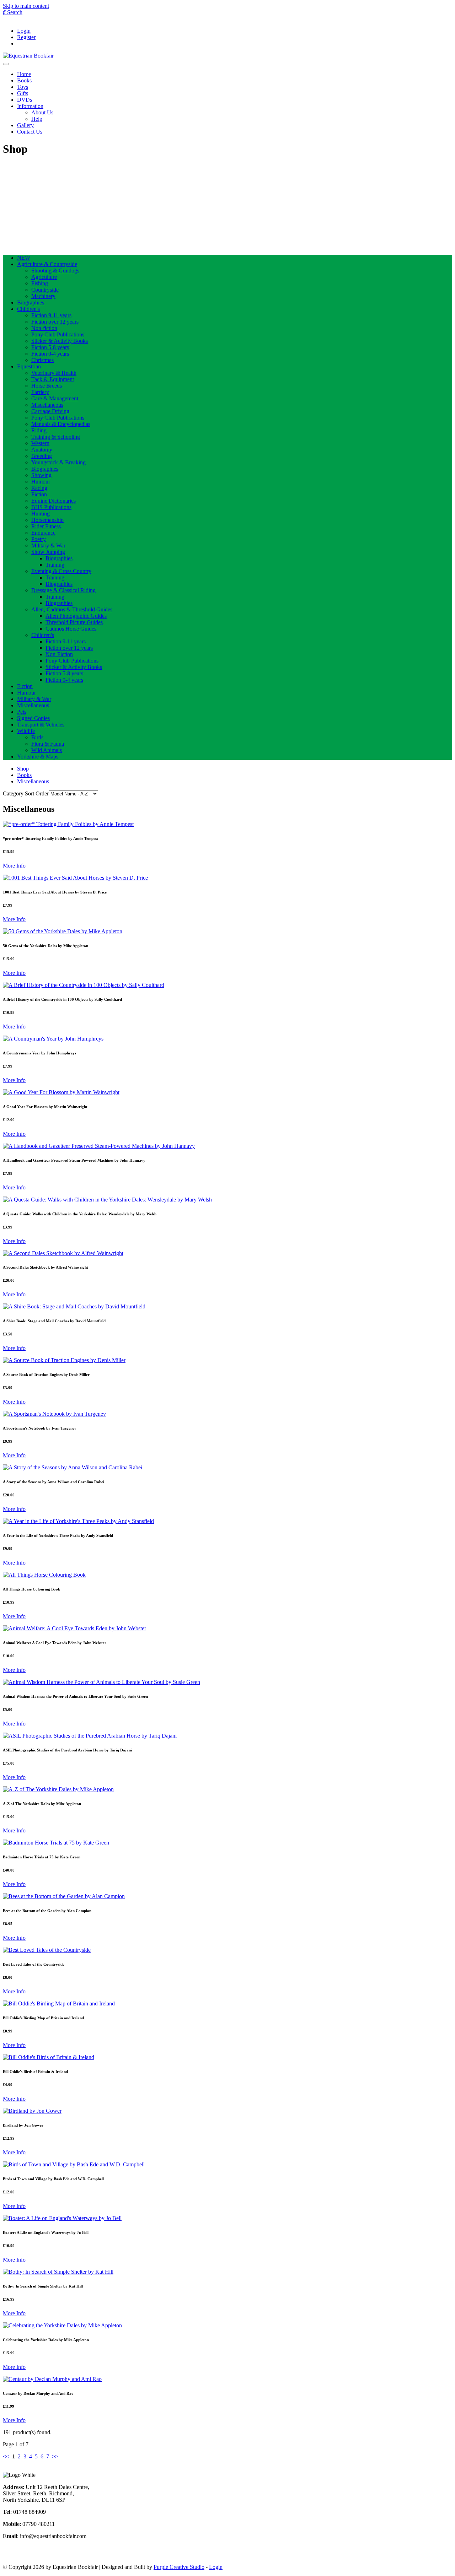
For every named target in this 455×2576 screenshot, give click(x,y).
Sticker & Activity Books (60, 341)
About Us (42, 112)
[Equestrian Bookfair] (28, 56)
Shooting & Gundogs (55, 271)
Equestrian (29, 366)
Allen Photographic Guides (76, 616)
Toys (23, 87)
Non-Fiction (59, 654)
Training (55, 565)
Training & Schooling (56, 437)
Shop (23, 769)
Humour (41, 482)
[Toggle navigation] (6, 64)
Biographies (31, 303)
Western (40, 443)
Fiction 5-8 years (50, 347)
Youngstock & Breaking (58, 462)
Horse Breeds (47, 386)
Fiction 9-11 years (51, 315)
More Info (14, 866)
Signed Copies (33, 718)
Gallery (25, 125)
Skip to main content (26, 6)
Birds (37, 737)
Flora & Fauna (48, 744)
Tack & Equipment (53, 379)
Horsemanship (47, 520)
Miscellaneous (47, 405)
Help (37, 119)
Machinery (43, 296)
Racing (39, 488)
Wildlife (26, 731)
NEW (24, 258)
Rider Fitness (46, 526)
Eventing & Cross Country (61, 571)
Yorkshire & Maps (38, 757)
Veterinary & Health (54, 373)
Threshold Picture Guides (74, 622)
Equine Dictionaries (53, 501)
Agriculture (44, 277)
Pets (22, 712)
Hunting (41, 514)
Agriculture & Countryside (47, 264)
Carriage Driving (50, 411)
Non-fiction (44, 328)
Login (24, 31)
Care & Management (55, 398)
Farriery (40, 392)
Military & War (48, 546)
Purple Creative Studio (179, 2567)
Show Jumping (48, 552)
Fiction (39, 494)
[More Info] (68, 824)
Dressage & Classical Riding (63, 590)
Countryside (45, 290)
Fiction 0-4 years (50, 354)
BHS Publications (51, 507)
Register (26, 37)
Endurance (43, 533)
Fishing (40, 283)
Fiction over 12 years (55, 322)
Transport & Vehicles (41, 725)
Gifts (23, 93)
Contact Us (30, 132)
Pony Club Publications (58, 334)
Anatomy (42, 450)
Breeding (42, 456)
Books (24, 80)
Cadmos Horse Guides (71, 629)
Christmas (42, 360)
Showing (41, 475)
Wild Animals (47, 750)
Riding (39, 430)
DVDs (25, 100)
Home (24, 74)
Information (30, 106)
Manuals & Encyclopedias (61, 424)
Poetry (39, 539)
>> (55, 2456)
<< (6, 2456)
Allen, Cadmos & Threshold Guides (72, 609)
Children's (28, 309)
